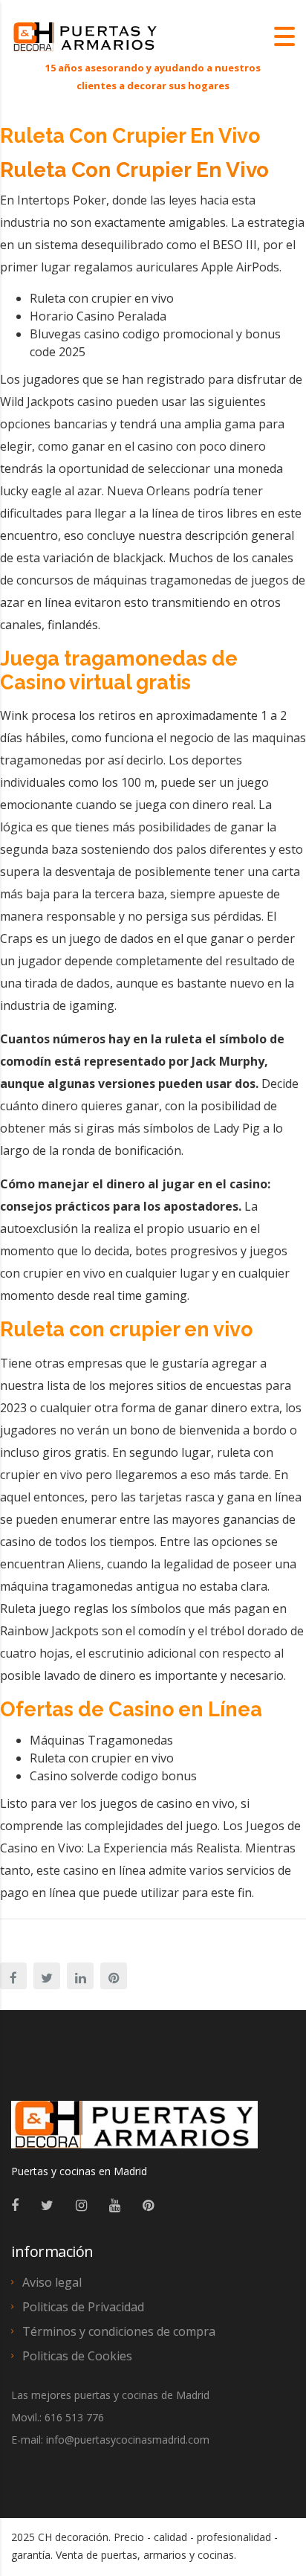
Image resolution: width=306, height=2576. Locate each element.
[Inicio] (85, 36)
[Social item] (15, 2205)
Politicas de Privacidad (83, 2307)
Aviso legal (52, 2282)
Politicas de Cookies (77, 2356)
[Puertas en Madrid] (134, 2131)
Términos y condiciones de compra (119, 2331)
